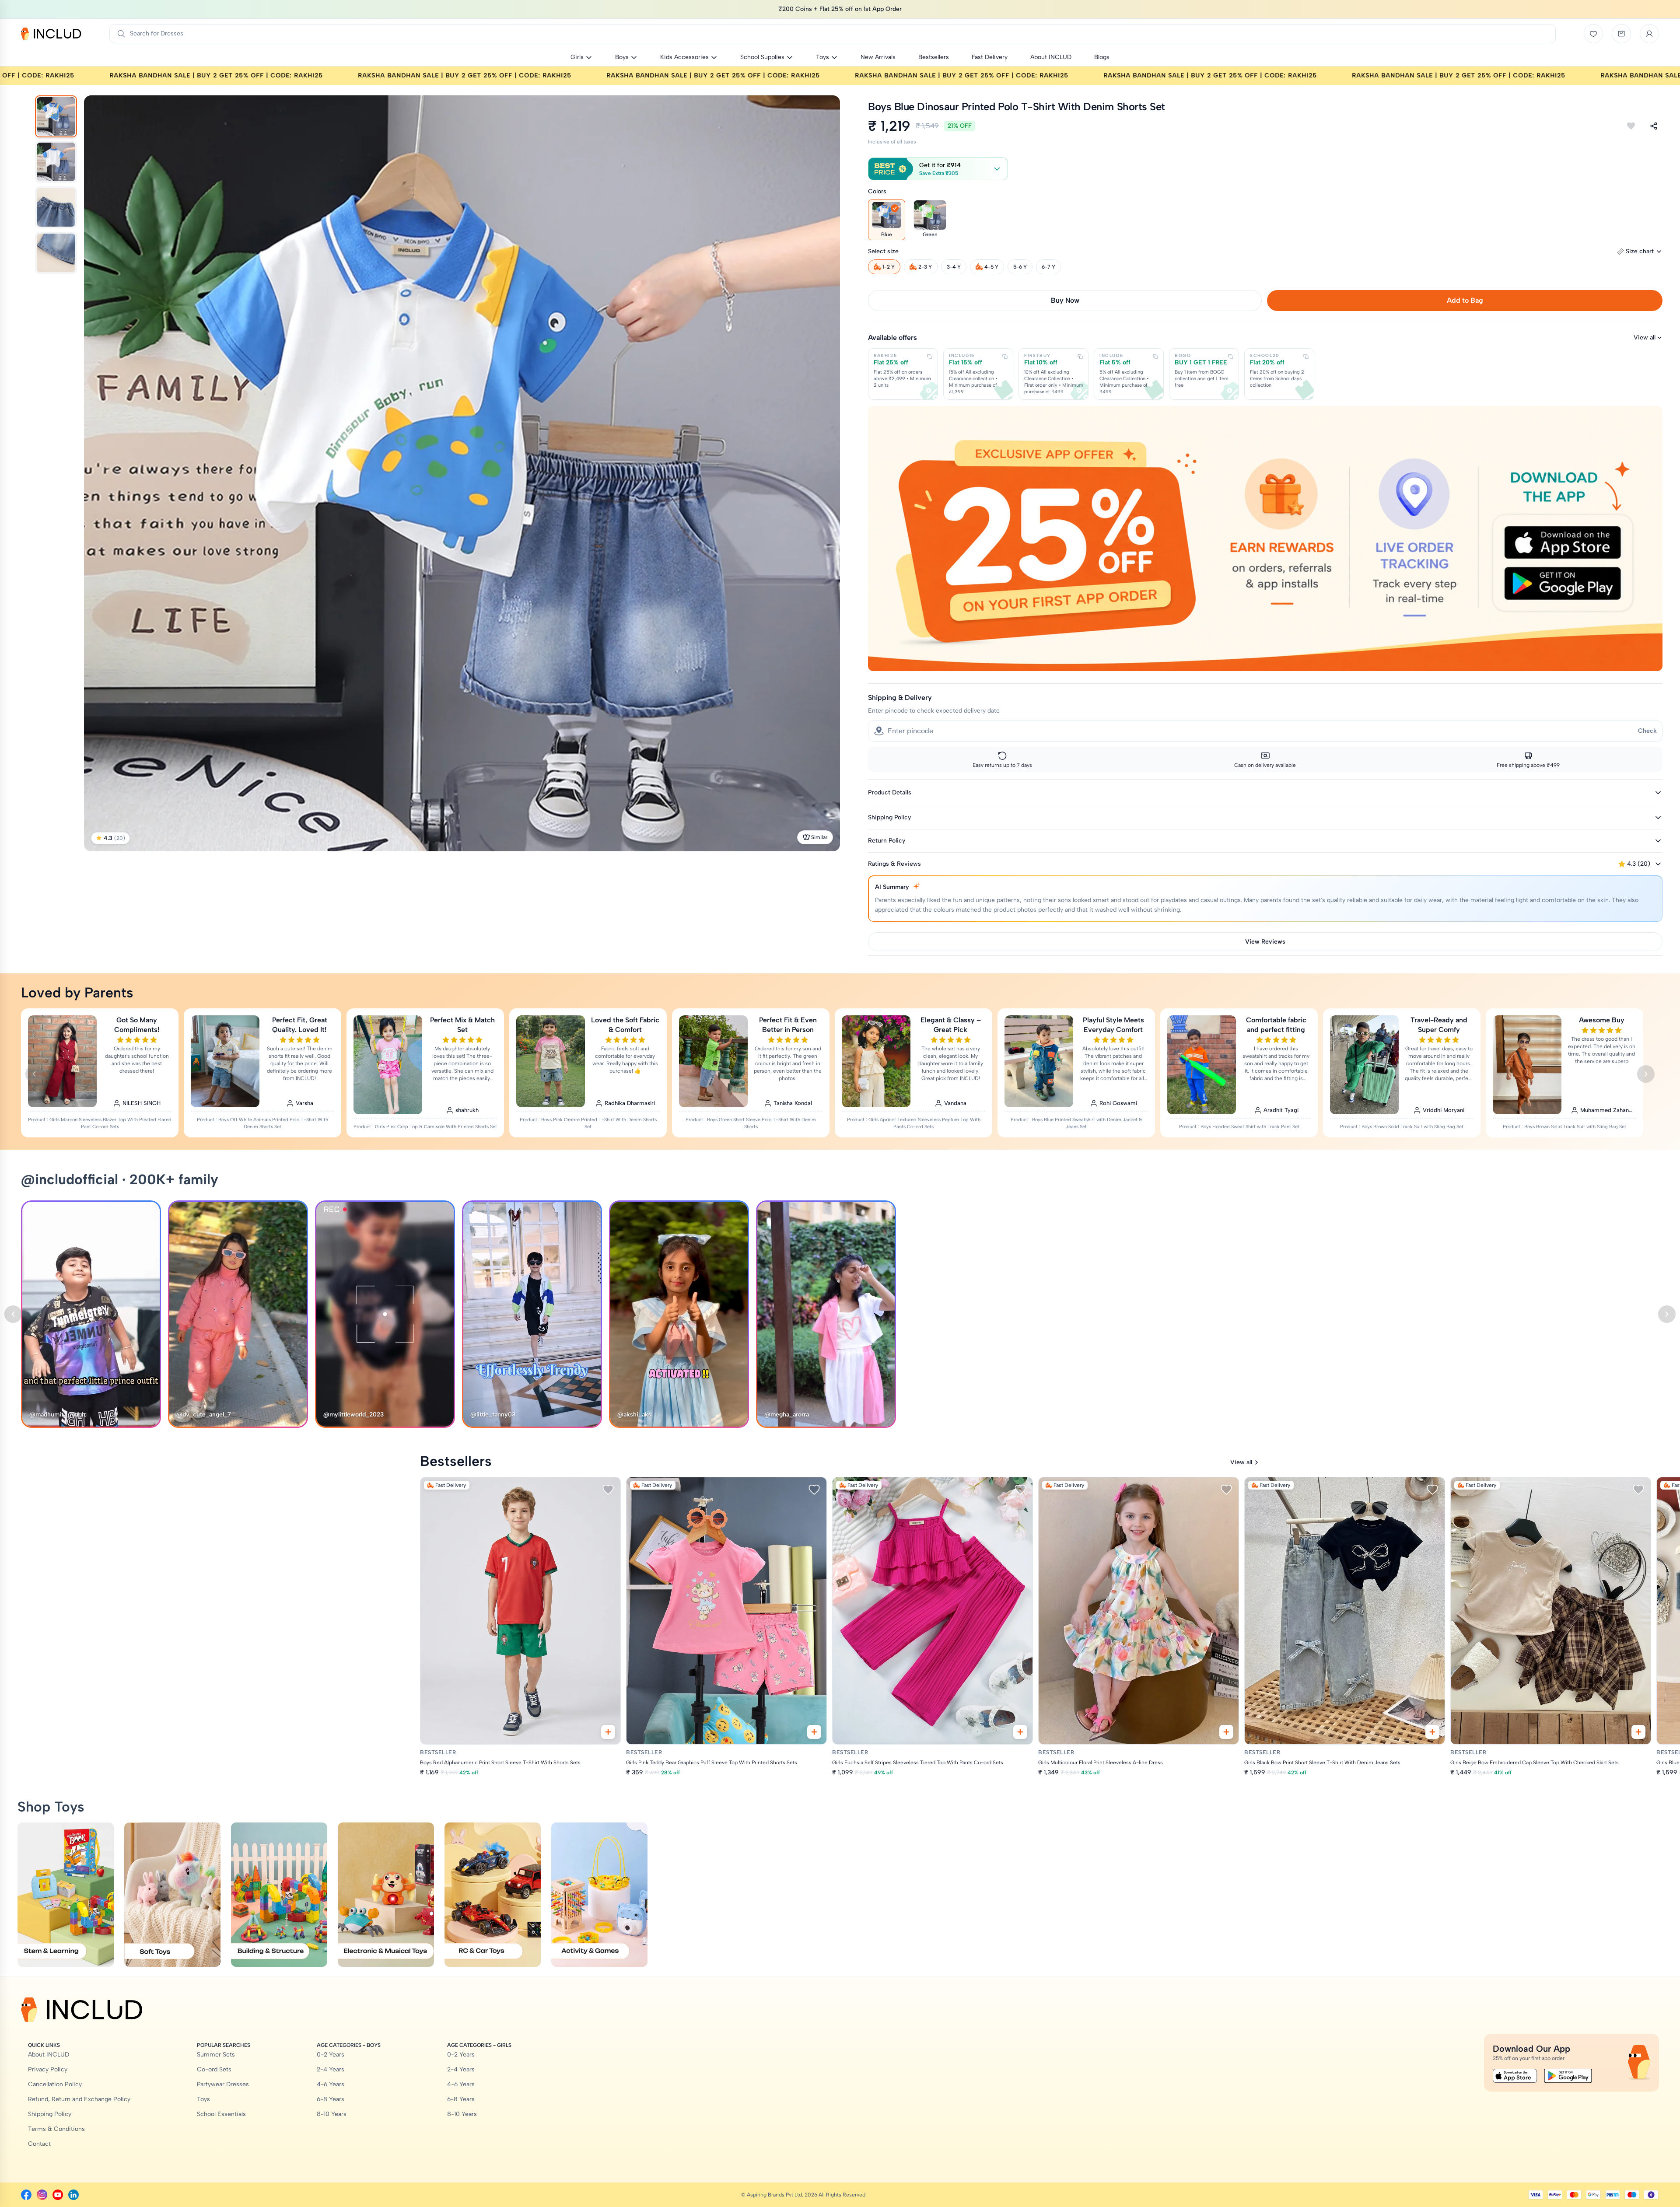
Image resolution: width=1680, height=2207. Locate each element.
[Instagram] (42, 2195)
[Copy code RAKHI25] (930, 357)
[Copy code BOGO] (1231, 357)
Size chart (1640, 251)
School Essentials (221, 2114)
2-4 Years (331, 2069)
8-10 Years (332, 2114)
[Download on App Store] (1515, 2076)
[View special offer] (1265, 538)
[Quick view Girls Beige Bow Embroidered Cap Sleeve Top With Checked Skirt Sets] (1638, 1732)
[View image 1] (56, 116)
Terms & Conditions (56, 2129)
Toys (203, 2099)
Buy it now (1065, 300)
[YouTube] (58, 2195)
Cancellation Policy (55, 2084)
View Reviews (1265, 942)
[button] (938, 169)
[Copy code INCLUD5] (1155, 357)
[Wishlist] (1593, 34)
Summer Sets (216, 2055)
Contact (39, 2144)
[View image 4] (56, 253)
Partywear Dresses (223, 2084)
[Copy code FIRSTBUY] (1080, 357)
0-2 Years (331, 2055)
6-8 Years (331, 2099)
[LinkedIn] (73, 2195)
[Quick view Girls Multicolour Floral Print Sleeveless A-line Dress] (1226, 1732)
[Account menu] (1649, 34)
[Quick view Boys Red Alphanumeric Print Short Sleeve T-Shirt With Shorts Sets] (608, 1732)
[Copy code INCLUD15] (1005, 357)
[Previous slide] (34, 1074)
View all (1645, 338)
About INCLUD (49, 2055)
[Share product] (1654, 126)
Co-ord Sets (214, 2069)
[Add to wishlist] (1631, 126)
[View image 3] (56, 207)
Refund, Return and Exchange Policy (79, 2099)
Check (1647, 731)
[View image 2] (56, 162)
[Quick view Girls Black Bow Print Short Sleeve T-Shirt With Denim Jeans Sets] (1432, 1732)
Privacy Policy (48, 2069)
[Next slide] (1646, 1074)
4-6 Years (331, 2084)
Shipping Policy (50, 2114)
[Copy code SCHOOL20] (1306, 357)
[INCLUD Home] (51, 34)
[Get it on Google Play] (1568, 2076)
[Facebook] (26, 2195)
